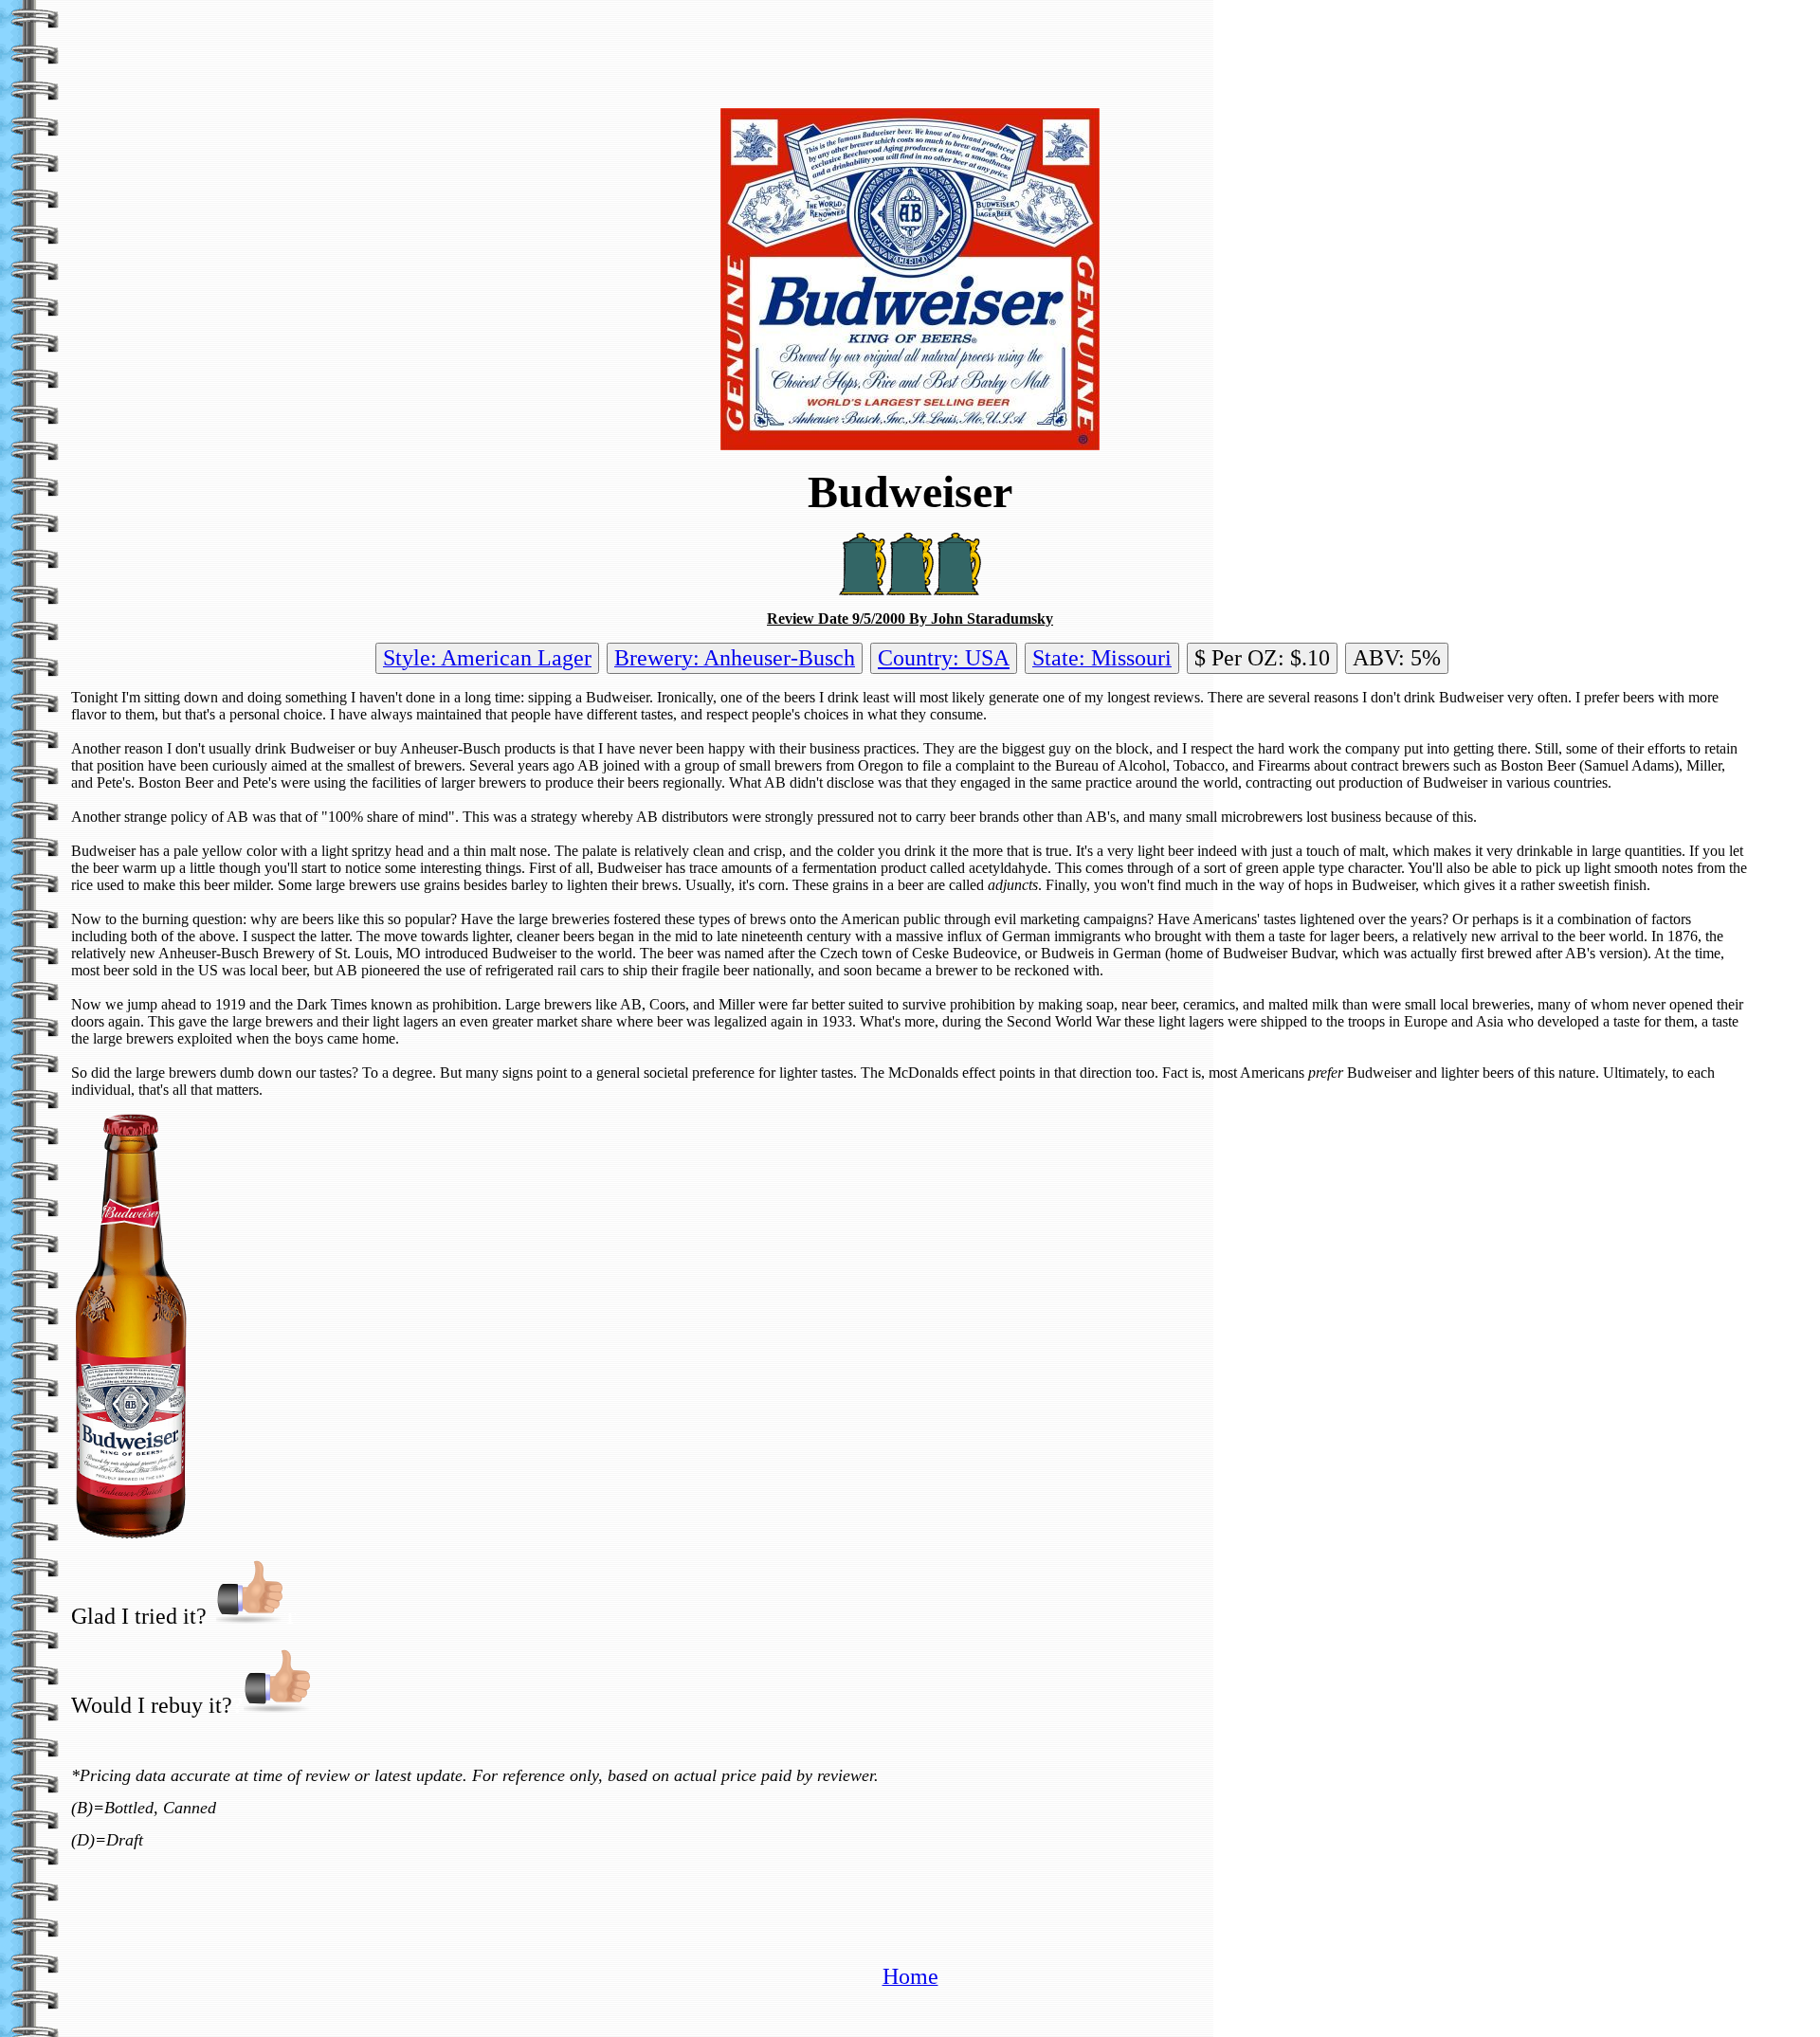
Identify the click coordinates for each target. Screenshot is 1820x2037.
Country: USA (944, 658)
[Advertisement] (910, 50)
